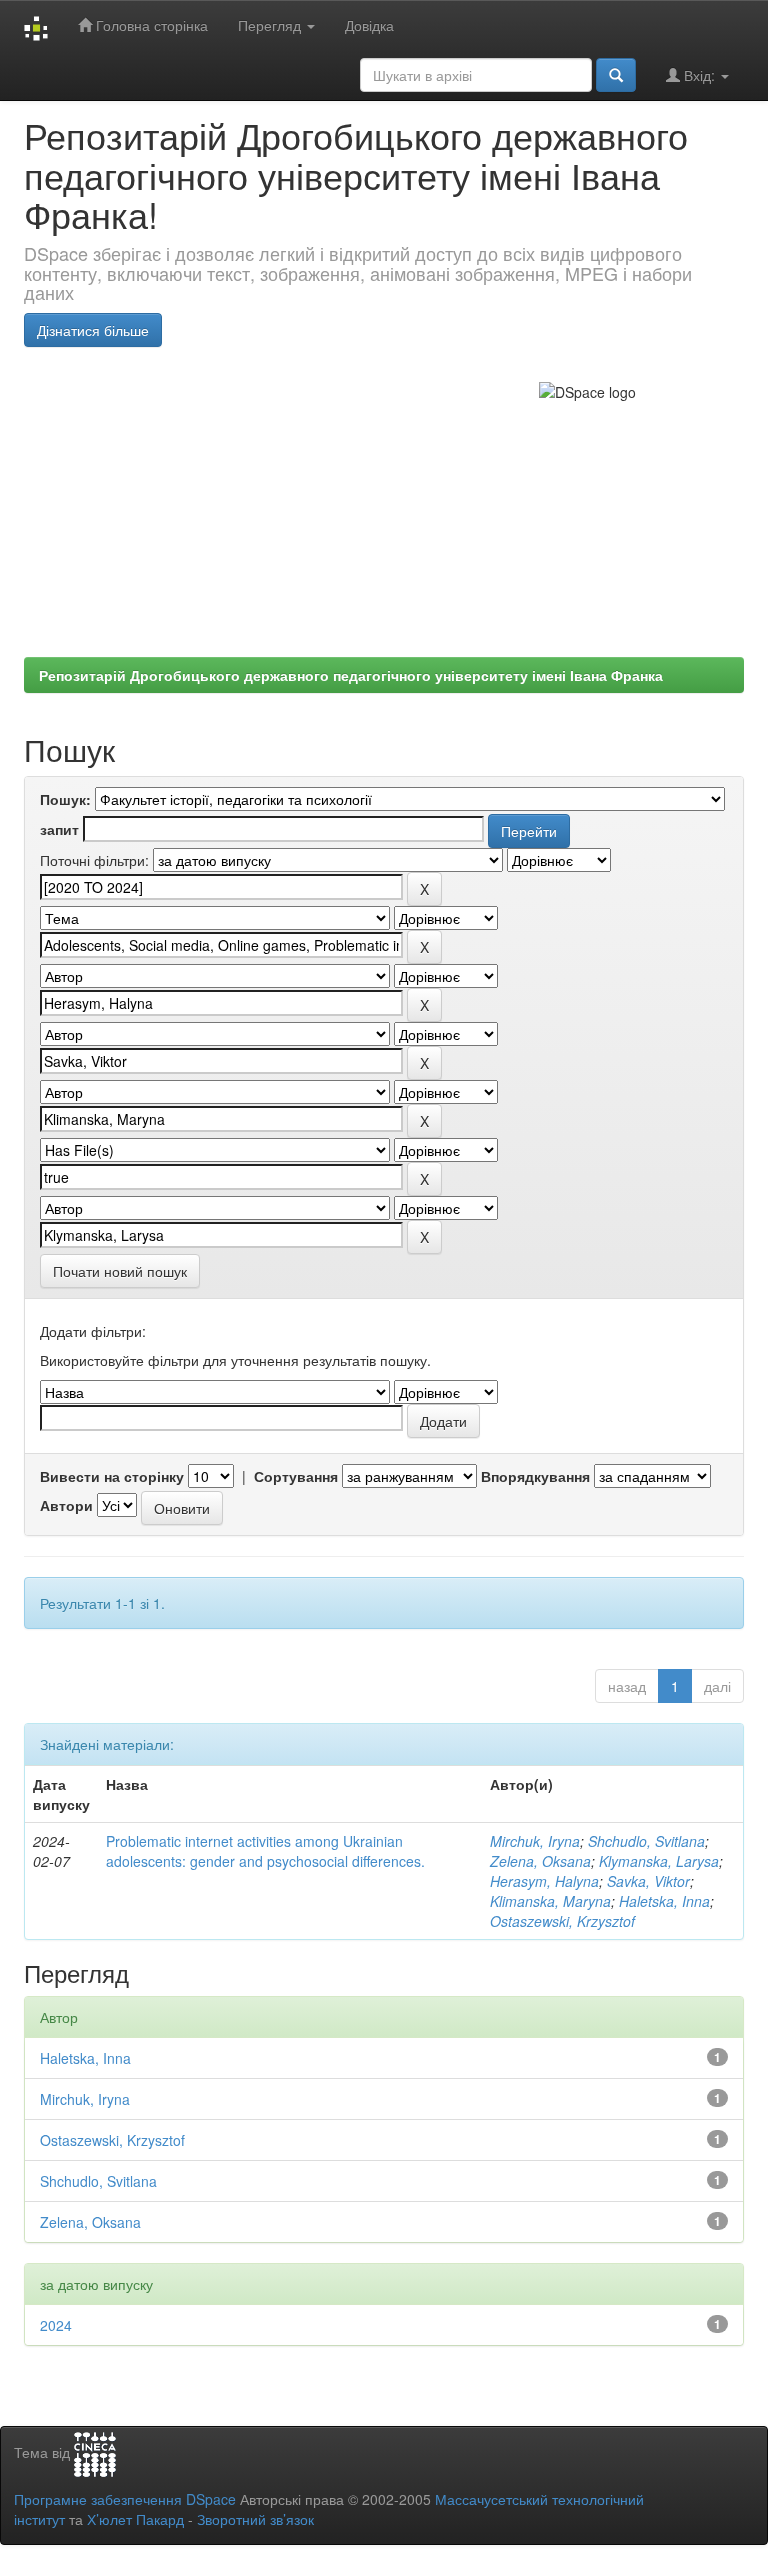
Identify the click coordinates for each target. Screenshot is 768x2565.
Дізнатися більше (93, 330)
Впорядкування (535, 1476)
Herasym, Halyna (544, 1881)
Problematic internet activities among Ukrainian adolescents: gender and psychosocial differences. (265, 1851)
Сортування (296, 1476)
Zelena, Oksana (540, 1861)
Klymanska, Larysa (659, 1861)
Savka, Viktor (648, 1881)
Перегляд (271, 25)
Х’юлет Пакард (135, 2519)
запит (59, 829)
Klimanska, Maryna (550, 1901)
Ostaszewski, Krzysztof (562, 1921)
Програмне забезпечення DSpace (125, 2499)
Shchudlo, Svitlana (646, 1841)
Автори (66, 1505)
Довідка (369, 25)
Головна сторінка (150, 25)
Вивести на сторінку (112, 1476)
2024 (56, 2325)
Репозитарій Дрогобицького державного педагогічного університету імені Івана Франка (351, 675)
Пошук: (65, 799)
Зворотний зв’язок (255, 2519)
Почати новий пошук (120, 1271)
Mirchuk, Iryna (535, 1841)
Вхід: (699, 75)
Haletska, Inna (664, 1901)
